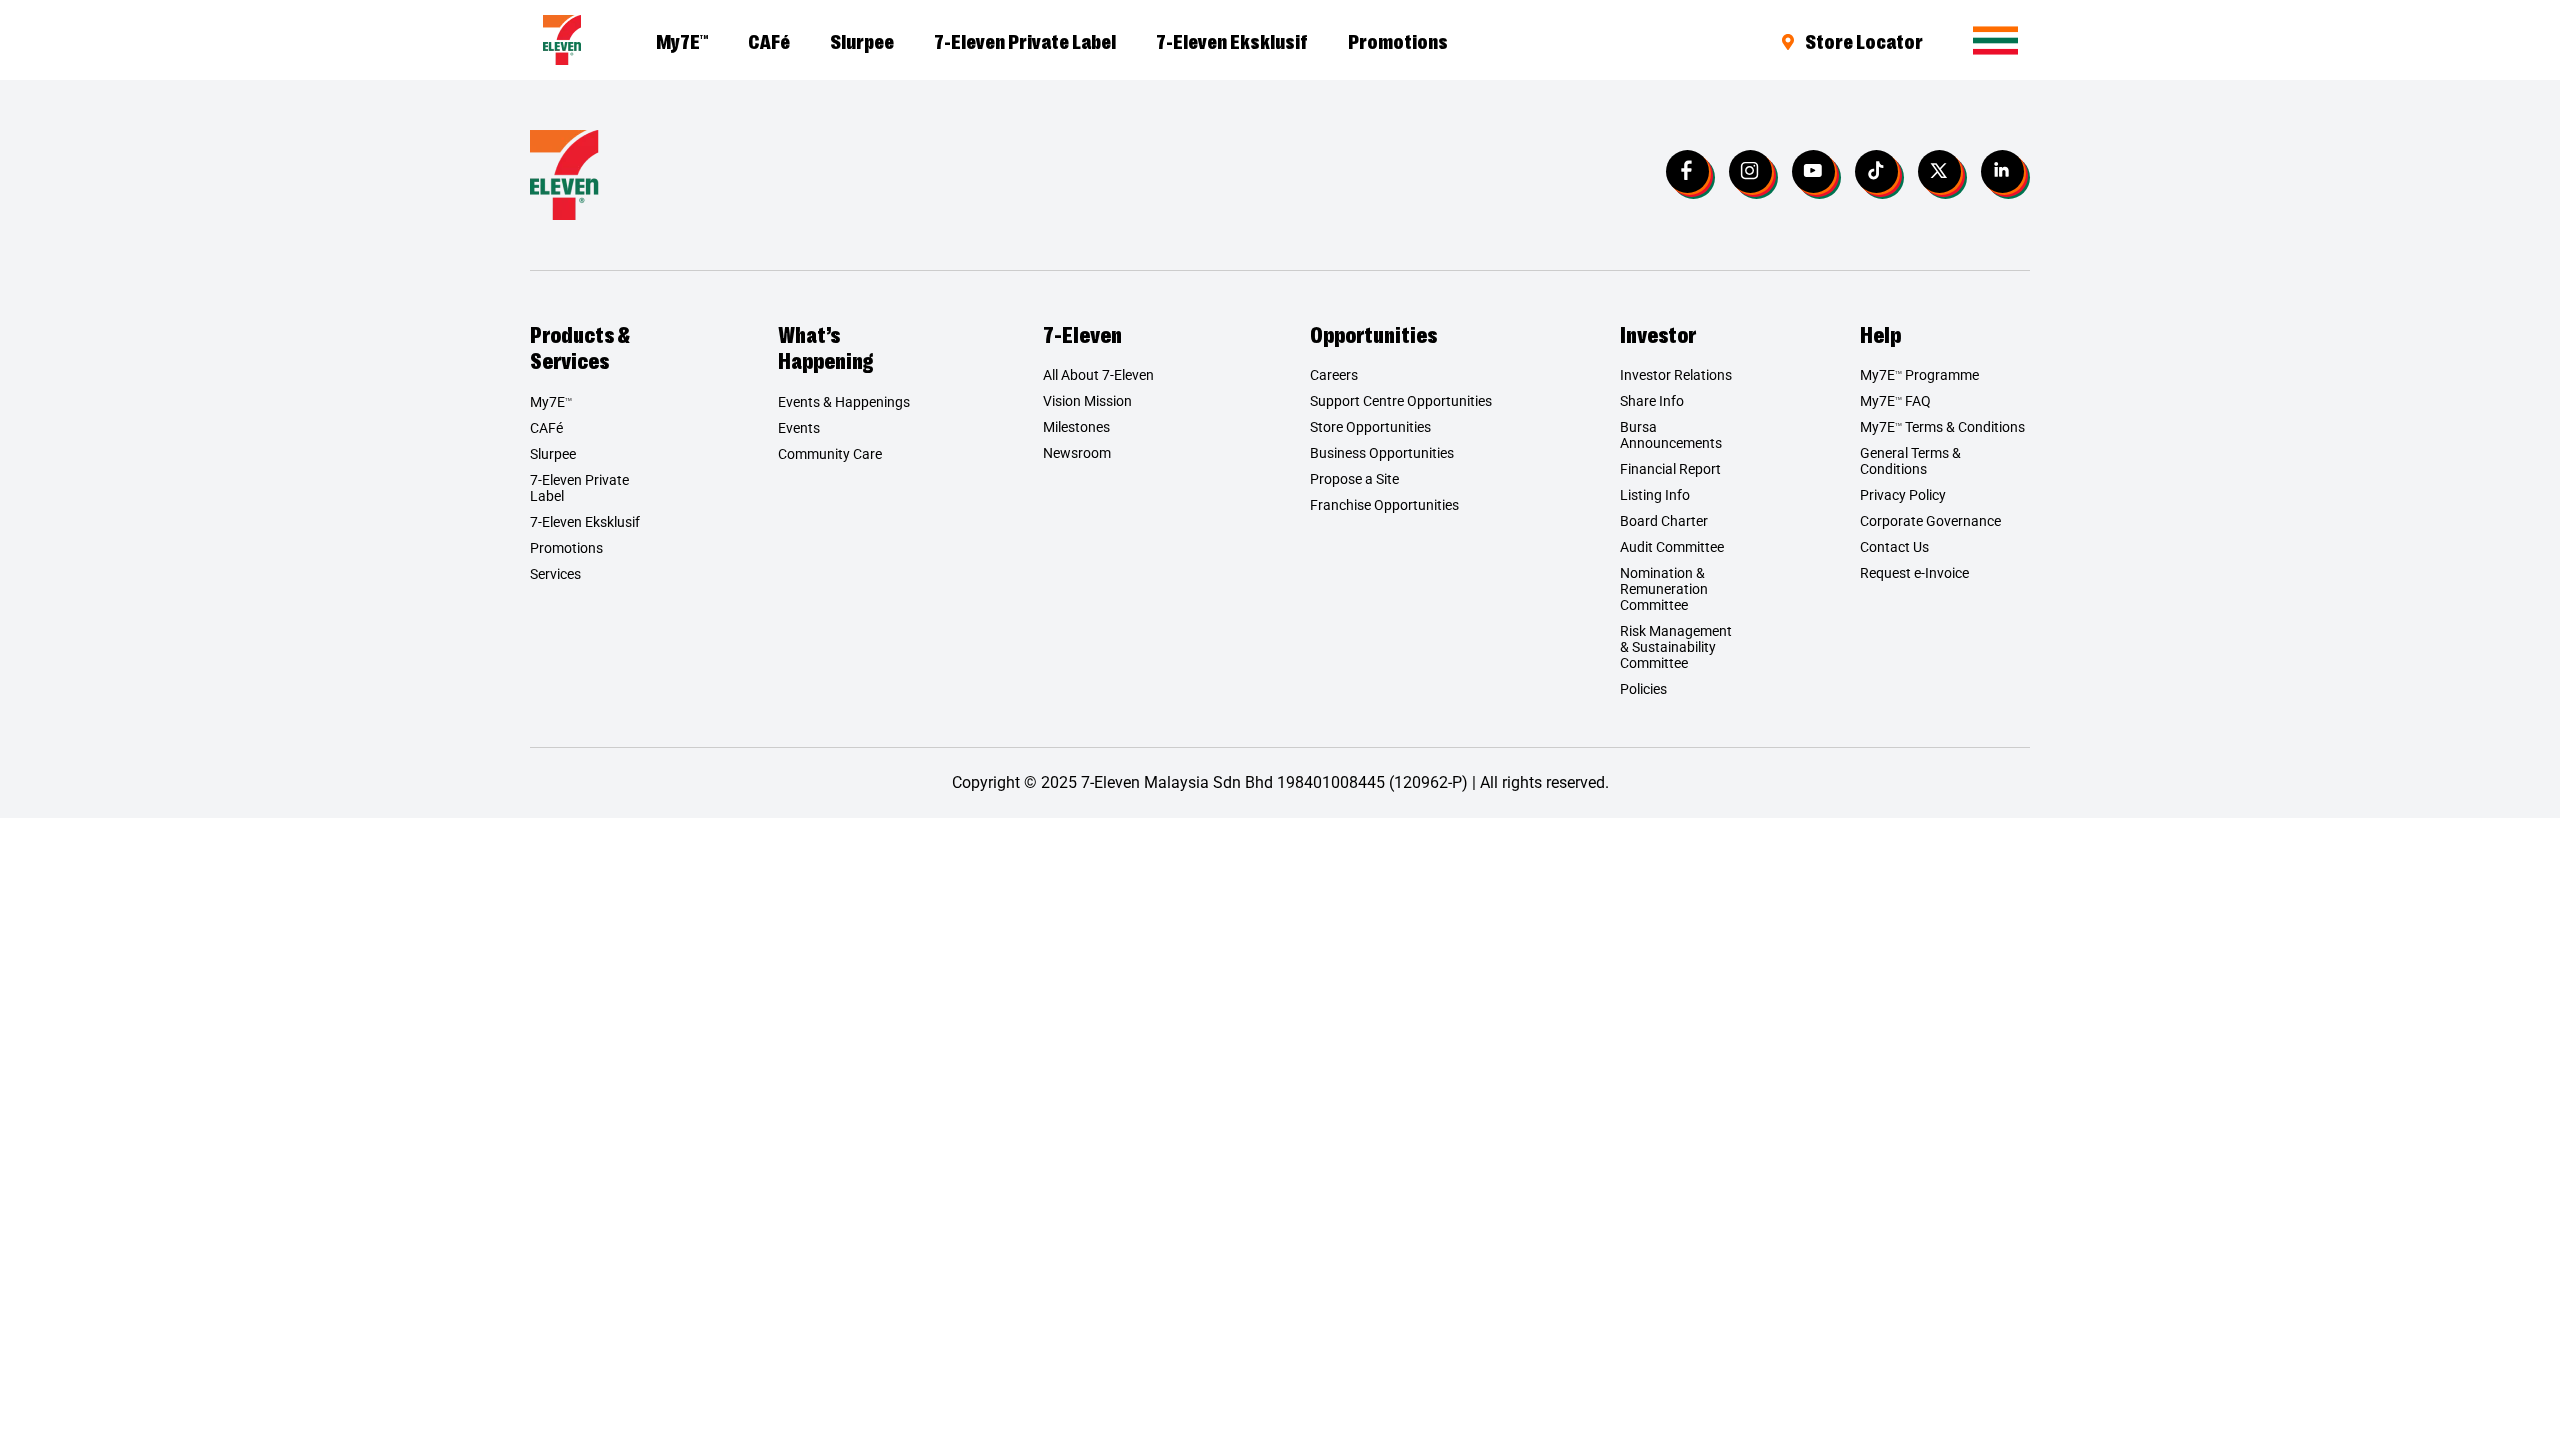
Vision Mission (1087, 401)
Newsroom (1077, 453)
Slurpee (862, 40)
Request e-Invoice (1914, 573)
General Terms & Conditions (1910, 461)
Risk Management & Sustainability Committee (1676, 647)
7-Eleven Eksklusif (1232, 40)
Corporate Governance (1930, 521)
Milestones (1076, 427)
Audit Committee (1672, 547)
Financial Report (1670, 469)
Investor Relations (1676, 375)
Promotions (1398, 40)
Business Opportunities (1382, 453)
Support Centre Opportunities (1401, 401)
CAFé (769, 40)
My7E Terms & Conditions (1942, 427)
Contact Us (1894, 547)
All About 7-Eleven (1098, 375)
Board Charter (1664, 521)
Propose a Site (1354, 479)
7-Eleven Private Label (1025, 40)
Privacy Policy (1903, 495)
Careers (1334, 375)
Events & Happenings (844, 402)
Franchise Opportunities (1384, 505)
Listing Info (1655, 495)
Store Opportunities (1370, 427)
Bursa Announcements (1671, 435)
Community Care (830, 454)
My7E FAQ (1895, 401)
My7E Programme (1919, 375)
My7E (682, 40)
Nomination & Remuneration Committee (1664, 589)
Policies (1643, 689)
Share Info (1652, 401)
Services (555, 574)
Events (799, 428)
